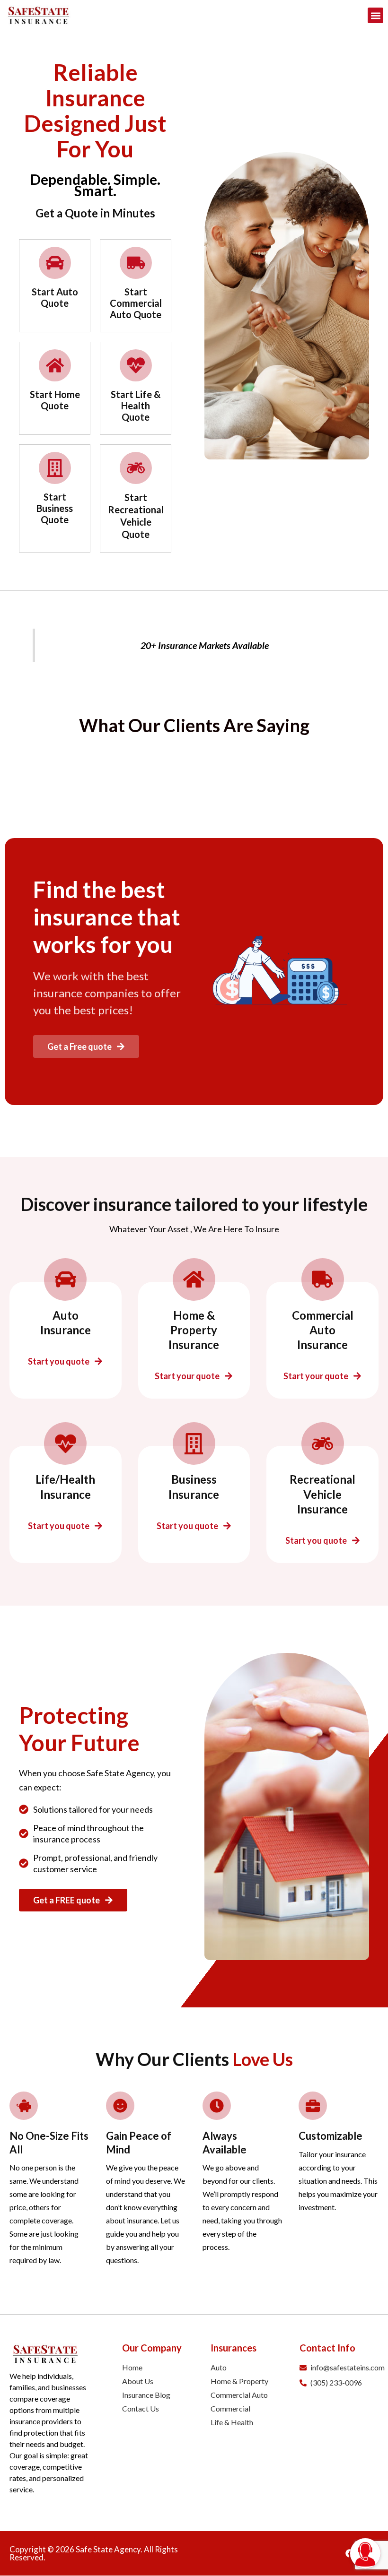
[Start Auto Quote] (55, 263)
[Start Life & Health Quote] (136, 365)
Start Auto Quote (55, 297)
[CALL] (365, 2478)
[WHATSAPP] (365, 2523)
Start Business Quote (55, 508)
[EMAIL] (365, 2500)
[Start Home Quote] (55, 365)
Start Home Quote (55, 400)
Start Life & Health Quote (136, 406)
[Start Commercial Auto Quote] (136, 263)
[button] (375, 15)
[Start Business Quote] (55, 468)
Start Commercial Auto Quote (136, 303)
